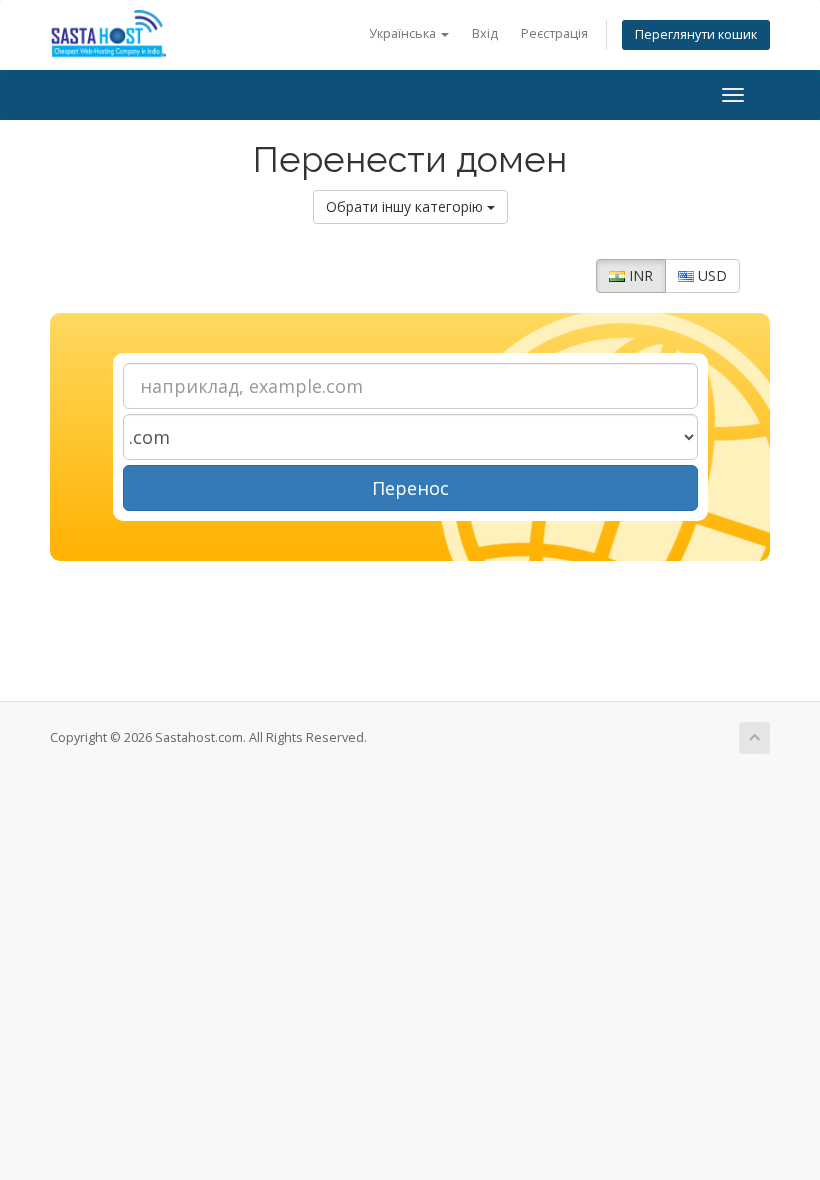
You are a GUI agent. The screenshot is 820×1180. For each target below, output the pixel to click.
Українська (404, 33)
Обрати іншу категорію (406, 206)
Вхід (485, 33)
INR (639, 275)
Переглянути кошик (696, 34)
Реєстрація (554, 33)
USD (710, 275)
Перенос (410, 488)
